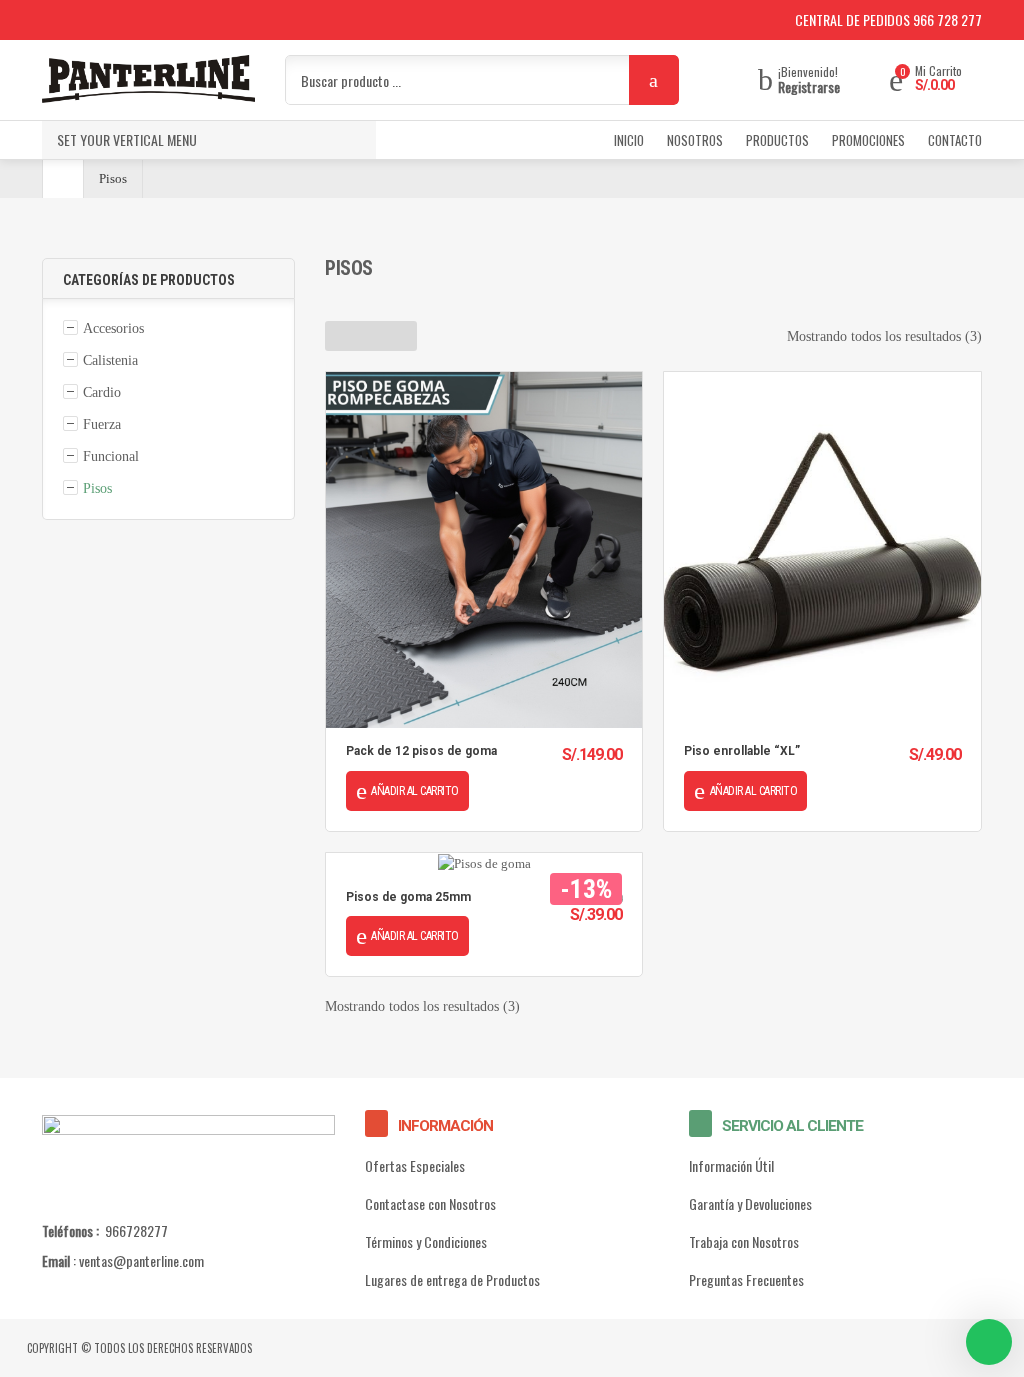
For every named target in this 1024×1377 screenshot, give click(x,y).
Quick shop (484, 550)
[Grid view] (340, 336)
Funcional (111, 456)
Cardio (102, 392)
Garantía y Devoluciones (750, 1203)
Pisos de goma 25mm (408, 897)
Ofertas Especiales (415, 1165)
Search (654, 80)
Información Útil (731, 1165)
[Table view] (402, 336)
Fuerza (102, 424)
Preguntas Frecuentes (746, 1279)
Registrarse (809, 87)
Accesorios (113, 328)
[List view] (371, 336)
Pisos (97, 488)
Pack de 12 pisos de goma (421, 751)
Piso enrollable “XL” (742, 751)
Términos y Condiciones (426, 1241)
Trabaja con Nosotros (744, 1241)
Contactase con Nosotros (430, 1203)
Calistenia (110, 360)
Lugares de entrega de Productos (452, 1279)
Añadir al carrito (415, 791)
